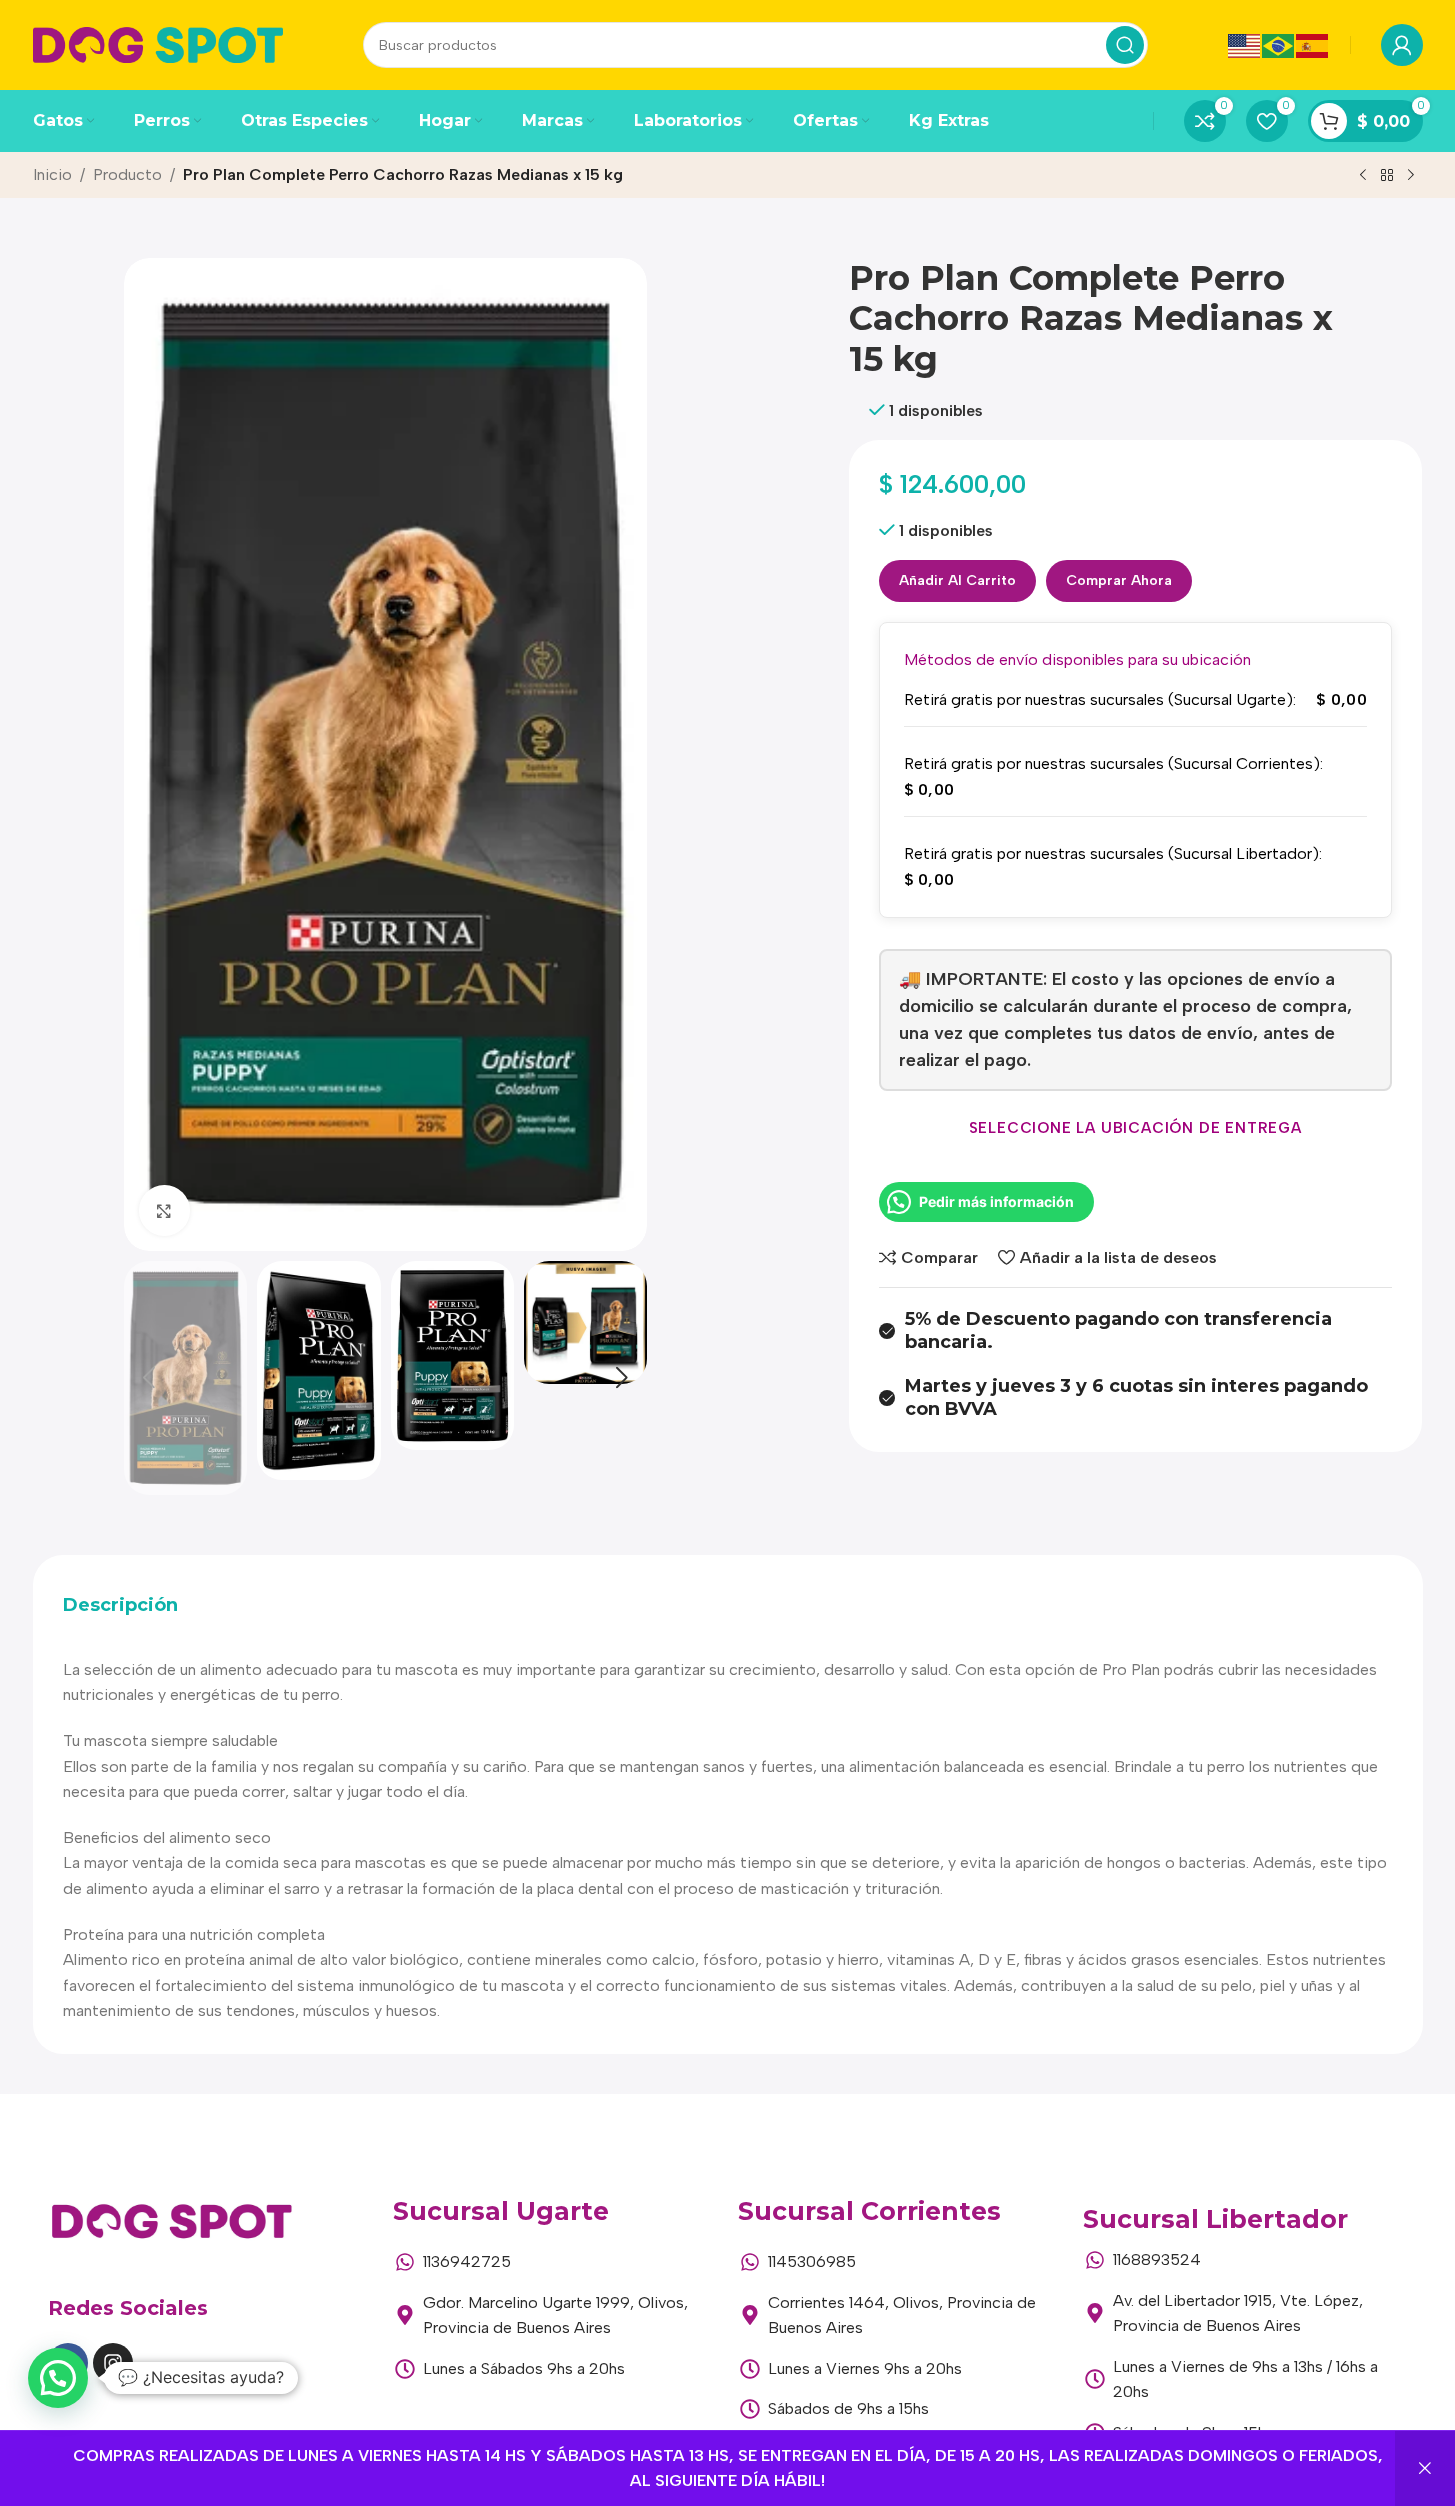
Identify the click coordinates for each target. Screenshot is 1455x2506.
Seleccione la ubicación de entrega (1135, 1128)
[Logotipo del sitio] (158, 43)
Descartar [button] (1425, 2468)
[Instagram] (113, 2363)
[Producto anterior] (1363, 176)
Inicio (52, 174)
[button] (149, 1378)
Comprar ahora (1119, 580)
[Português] (1279, 44)
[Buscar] (1125, 45)
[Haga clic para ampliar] (164, 1210)
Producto (127, 174)
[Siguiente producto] (1411, 176)
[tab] (120, 1606)
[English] (1245, 44)
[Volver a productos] (1387, 176)
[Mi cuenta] (1402, 45)
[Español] (1313, 44)
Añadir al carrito (957, 580)
